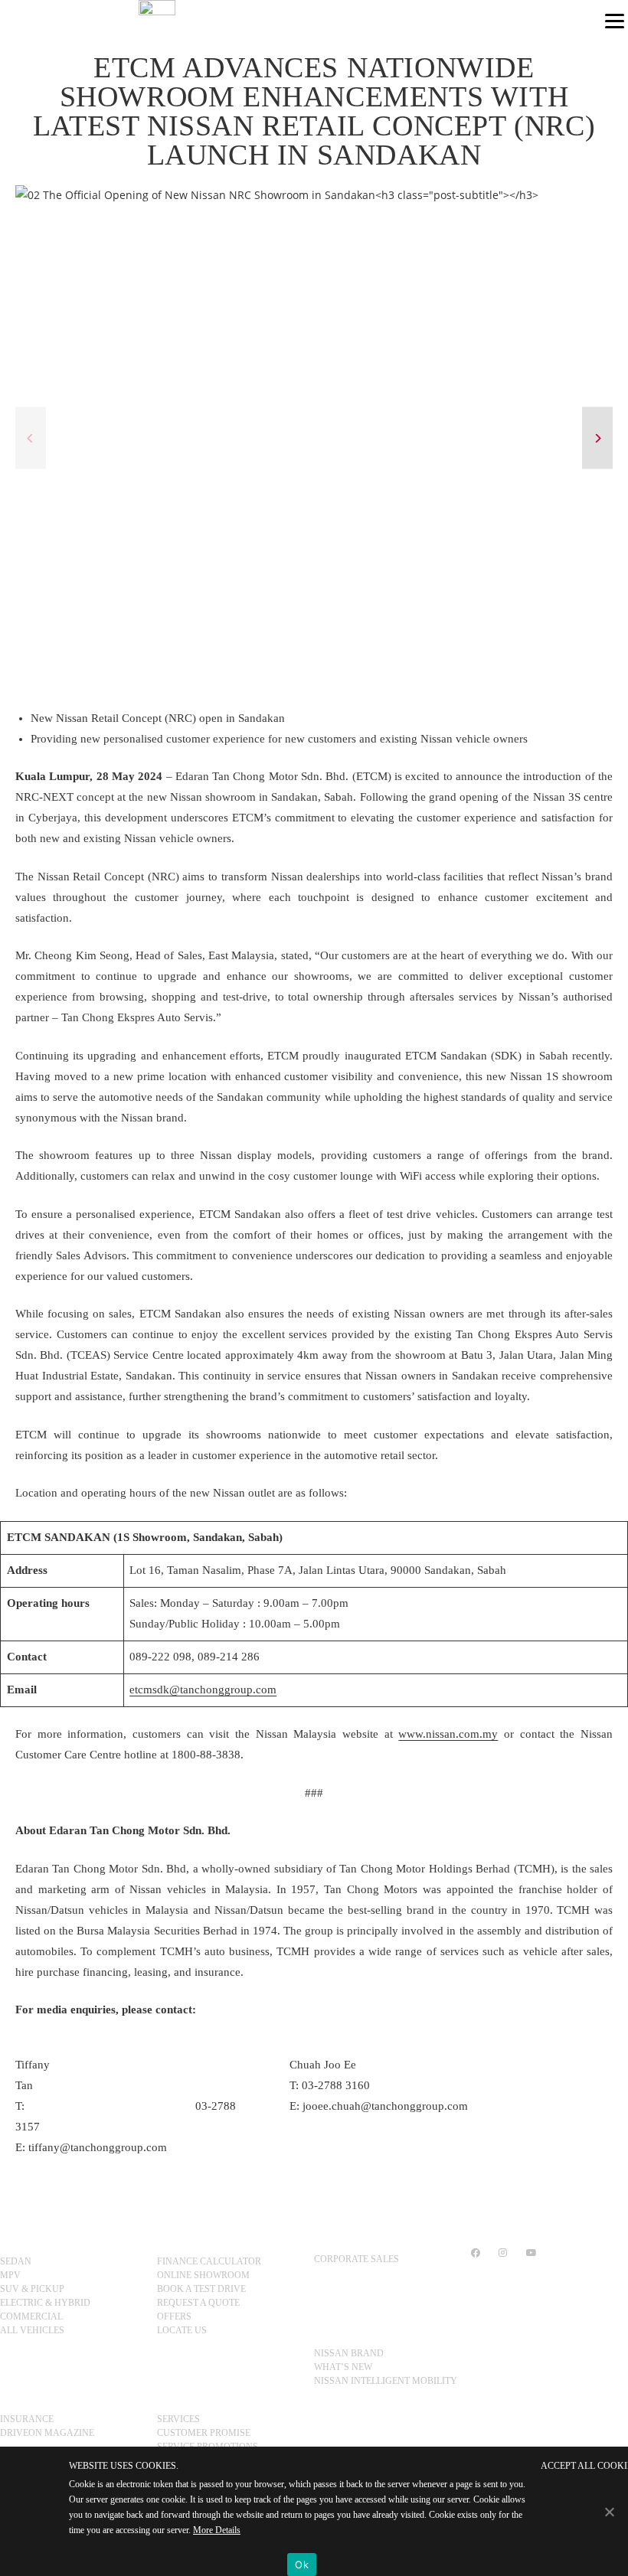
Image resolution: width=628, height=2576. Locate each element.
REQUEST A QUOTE (198, 2303)
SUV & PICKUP (32, 2289)
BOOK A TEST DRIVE (201, 2289)
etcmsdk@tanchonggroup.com (203, 1690)
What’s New (343, 2367)
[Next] (597, 438)
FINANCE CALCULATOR (209, 2261)
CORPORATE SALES (357, 2259)
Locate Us (182, 2330)
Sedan (16, 2261)
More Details (217, 2530)
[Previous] (31, 438)
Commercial (31, 2316)
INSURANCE (27, 2419)
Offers (174, 2316)
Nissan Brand (349, 2353)
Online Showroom (203, 2275)
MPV (10, 2275)
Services (178, 2419)
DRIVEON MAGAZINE (47, 2433)
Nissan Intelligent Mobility (386, 2381)
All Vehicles (32, 2330)
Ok (302, 2565)
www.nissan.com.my (448, 1734)
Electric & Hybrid (45, 2303)
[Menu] (615, 20)
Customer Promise (204, 2433)
